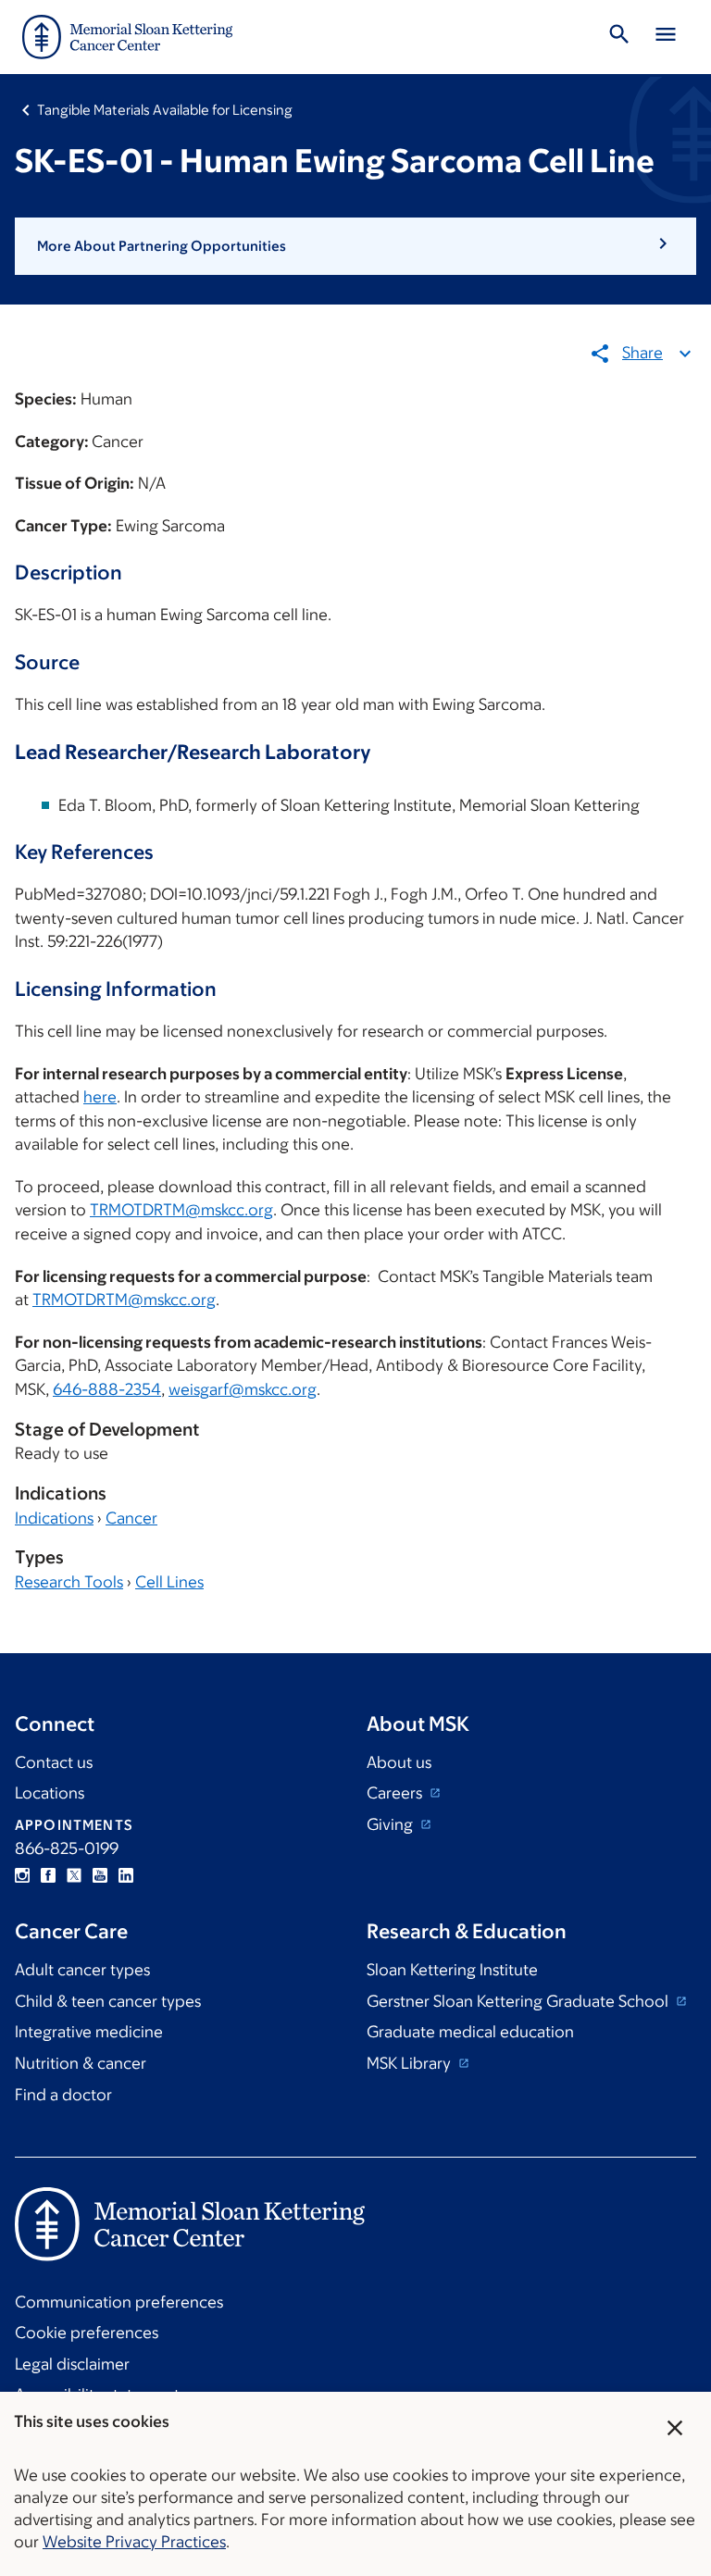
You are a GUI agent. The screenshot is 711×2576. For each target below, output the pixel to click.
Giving (392, 1824)
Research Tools (69, 1582)
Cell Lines (169, 1582)
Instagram (22, 1875)
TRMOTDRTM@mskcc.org (181, 1210)
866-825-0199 (67, 1848)
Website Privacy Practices (134, 2542)
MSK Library (411, 2063)
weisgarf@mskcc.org (243, 1389)
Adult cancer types (82, 1970)
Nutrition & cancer (81, 2063)
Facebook (48, 1875)
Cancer (131, 1518)
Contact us (54, 1762)
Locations (50, 1793)
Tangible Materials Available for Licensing (165, 110)
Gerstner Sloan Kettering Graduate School (519, 2001)
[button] (355, 246)
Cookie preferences (87, 2333)
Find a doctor (63, 2095)
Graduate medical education (470, 2032)
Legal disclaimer (72, 2364)
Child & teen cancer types (108, 2001)
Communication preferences (119, 2302)
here (100, 1097)
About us (399, 1762)
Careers (396, 1793)
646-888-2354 (107, 1389)
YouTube (100, 1875)
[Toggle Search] (619, 37)
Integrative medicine (89, 2032)
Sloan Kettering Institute (452, 1970)
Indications (54, 1518)
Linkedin (126, 1875)
